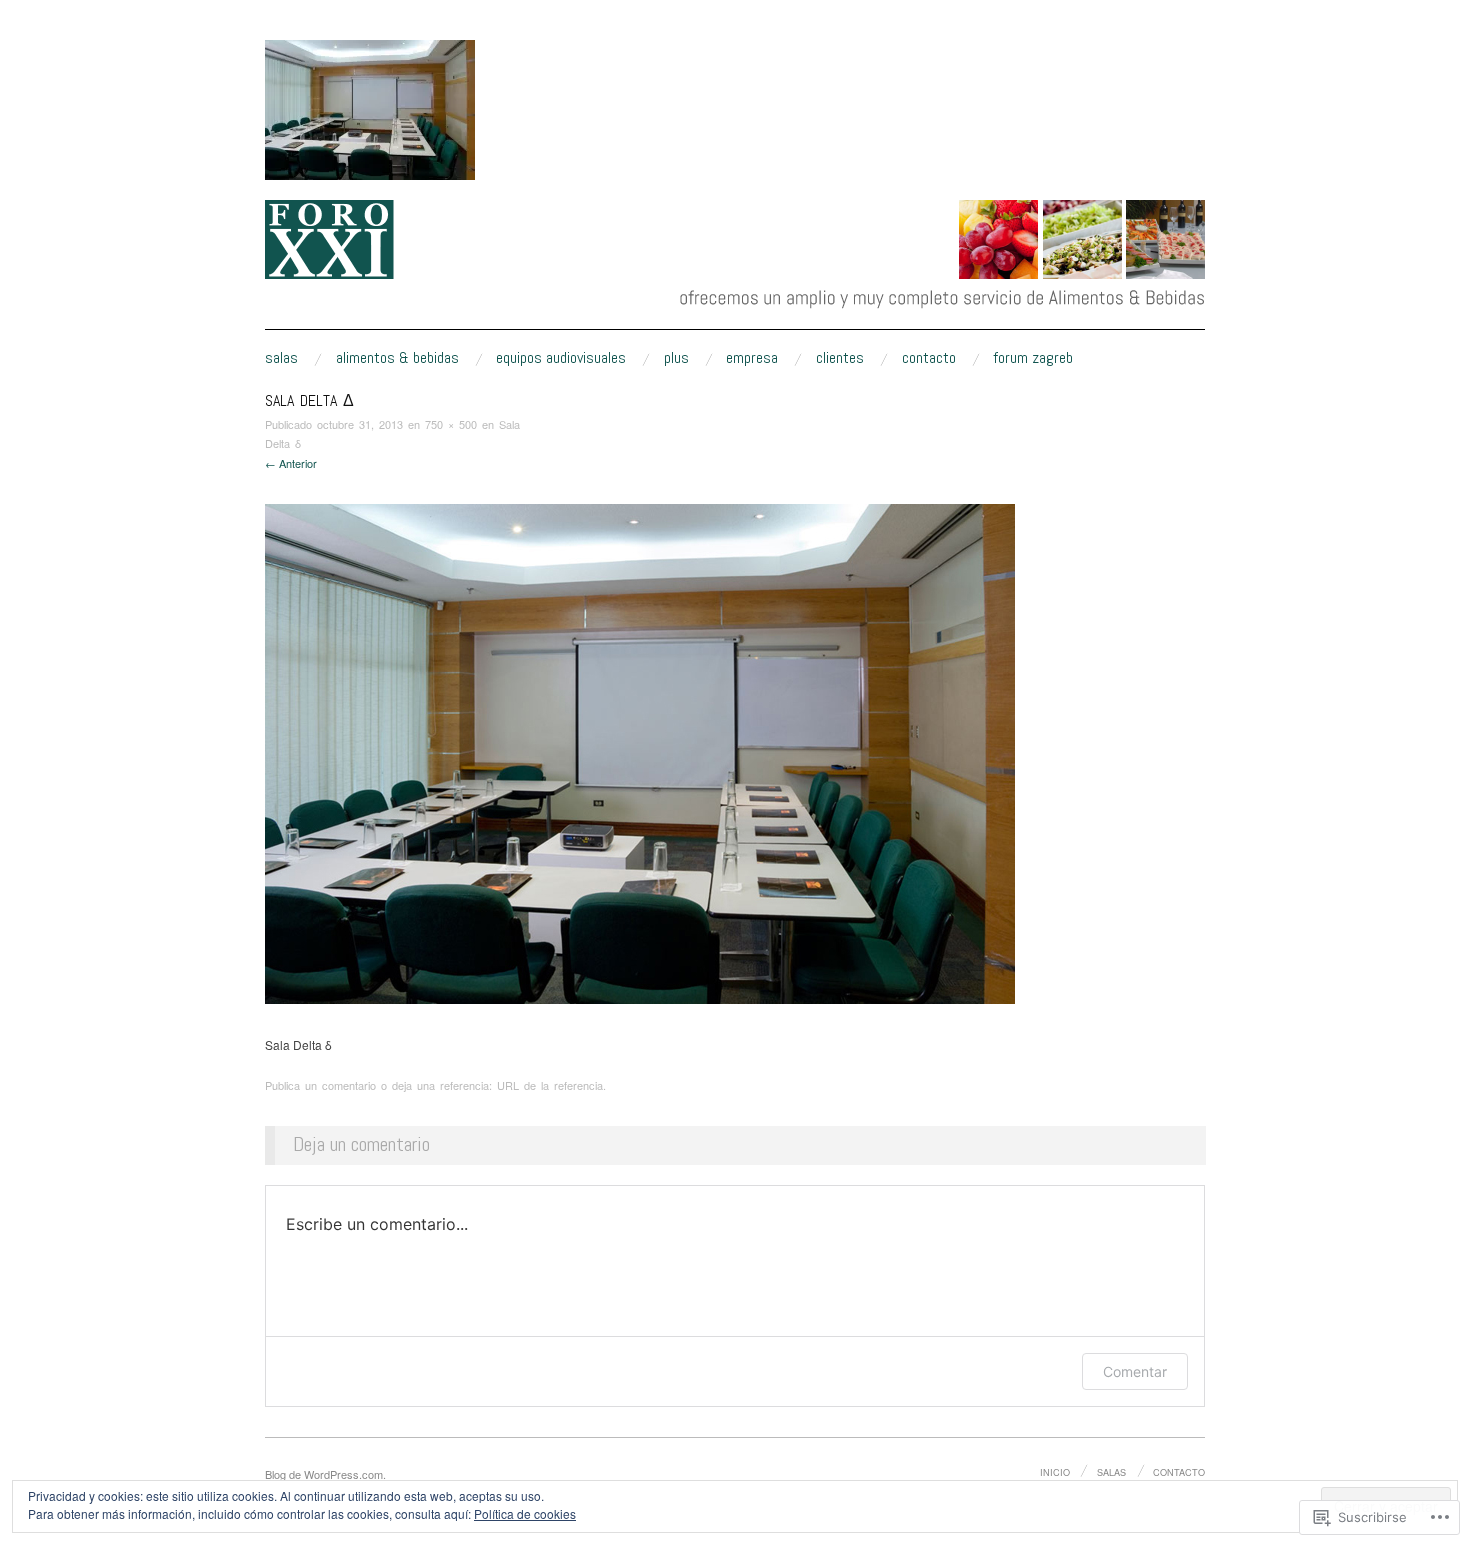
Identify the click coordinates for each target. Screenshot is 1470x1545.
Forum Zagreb (1033, 358)
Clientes (840, 358)
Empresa (752, 358)
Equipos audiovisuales (561, 358)
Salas (281, 358)
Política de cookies (525, 1513)
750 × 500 (451, 424)
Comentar (1135, 1371)
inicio (1055, 1472)
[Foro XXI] (735, 272)
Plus (676, 358)
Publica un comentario (320, 1085)
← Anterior (291, 463)
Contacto (929, 358)
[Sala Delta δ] (640, 751)
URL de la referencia (550, 1085)
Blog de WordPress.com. (325, 1474)
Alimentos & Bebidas (397, 358)
